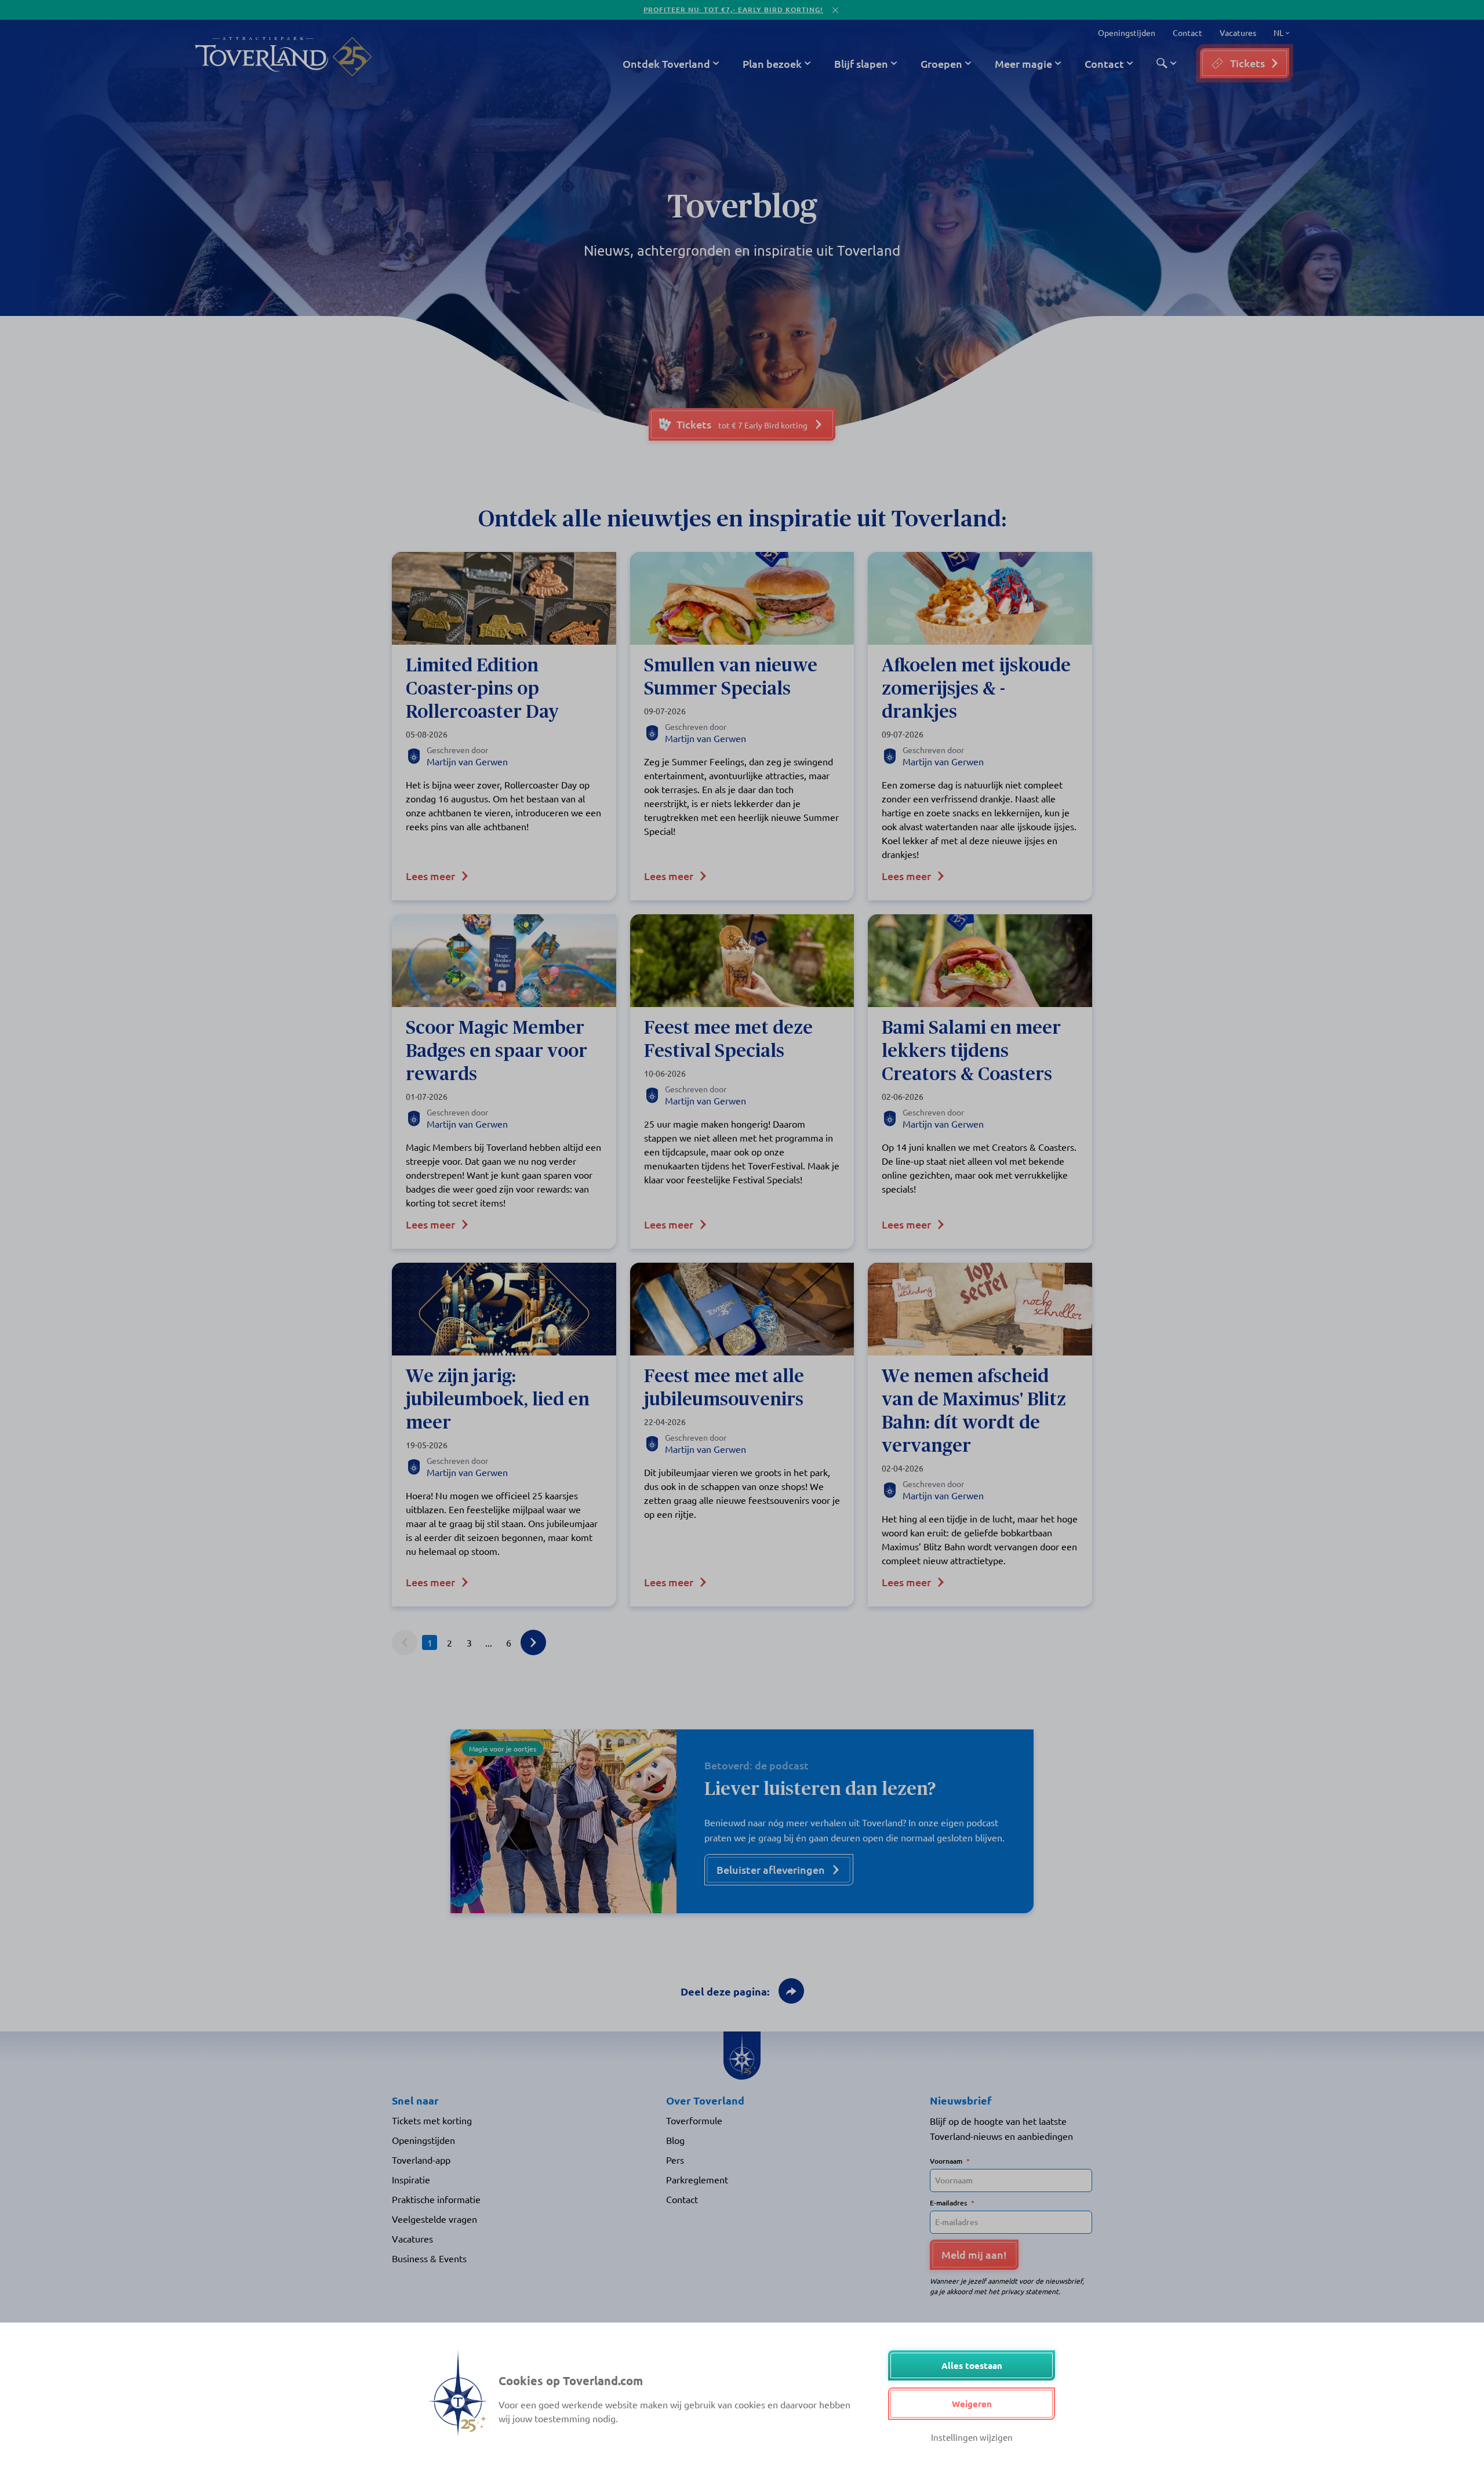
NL (1277, 33)
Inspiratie (411, 2179)
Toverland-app (421, 2160)
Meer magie (1023, 63)
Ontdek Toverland (666, 63)
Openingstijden (1127, 32)
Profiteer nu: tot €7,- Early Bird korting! (733, 10)
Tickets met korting (432, 2120)
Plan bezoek (772, 63)
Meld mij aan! (974, 2254)
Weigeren (972, 2404)
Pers (675, 2160)
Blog (675, 2140)
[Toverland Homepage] (261, 57)
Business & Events (429, 2258)
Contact (1187, 32)
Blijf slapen (861, 63)
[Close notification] (835, 10)
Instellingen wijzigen (972, 2437)
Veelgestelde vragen (434, 2219)
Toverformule (694, 2120)
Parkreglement (697, 2179)
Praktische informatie (436, 2199)
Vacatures (1238, 32)
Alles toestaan (972, 2365)
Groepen (941, 63)
